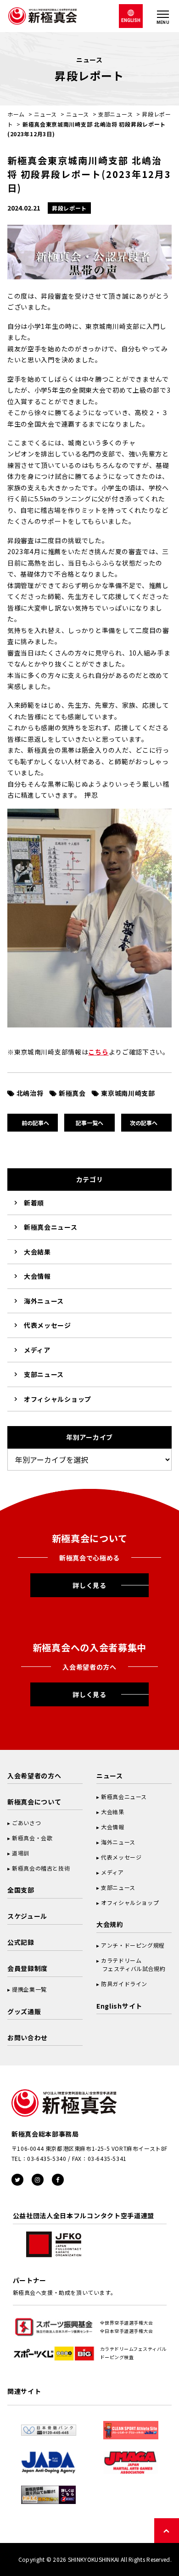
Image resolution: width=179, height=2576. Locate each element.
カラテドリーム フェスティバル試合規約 (131, 1964)
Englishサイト (119, 2006)
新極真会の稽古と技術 (41, 1868)
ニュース (45, 114)
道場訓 (21, 1853)
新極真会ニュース (51, 1227)
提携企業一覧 (29, 1989)
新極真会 (72, 1093)
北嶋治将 (30, 1093)
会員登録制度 (28, 1968)
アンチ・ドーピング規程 (133, 1945)
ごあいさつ (26, 1823)
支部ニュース (115, 114)
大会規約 (110, 1924)
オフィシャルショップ (58, 1399)
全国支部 (21, 1890)
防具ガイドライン (124, 1984)
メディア (37, 1350)
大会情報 (37, 1276)
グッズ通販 (24, 2011)
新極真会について (34, 1802)
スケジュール (27, 1916)
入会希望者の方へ (34, 1776)
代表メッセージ (48, 1325)
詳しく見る (89, 1585)
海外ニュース (44, 1301)
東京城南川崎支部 (128, 1093)
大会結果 (37, 1252)
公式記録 (21, 1942)
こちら (98, 1052)
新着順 (34, 1203)
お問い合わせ (28, 2037)
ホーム (16, 114)
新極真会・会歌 (32, 1838)
